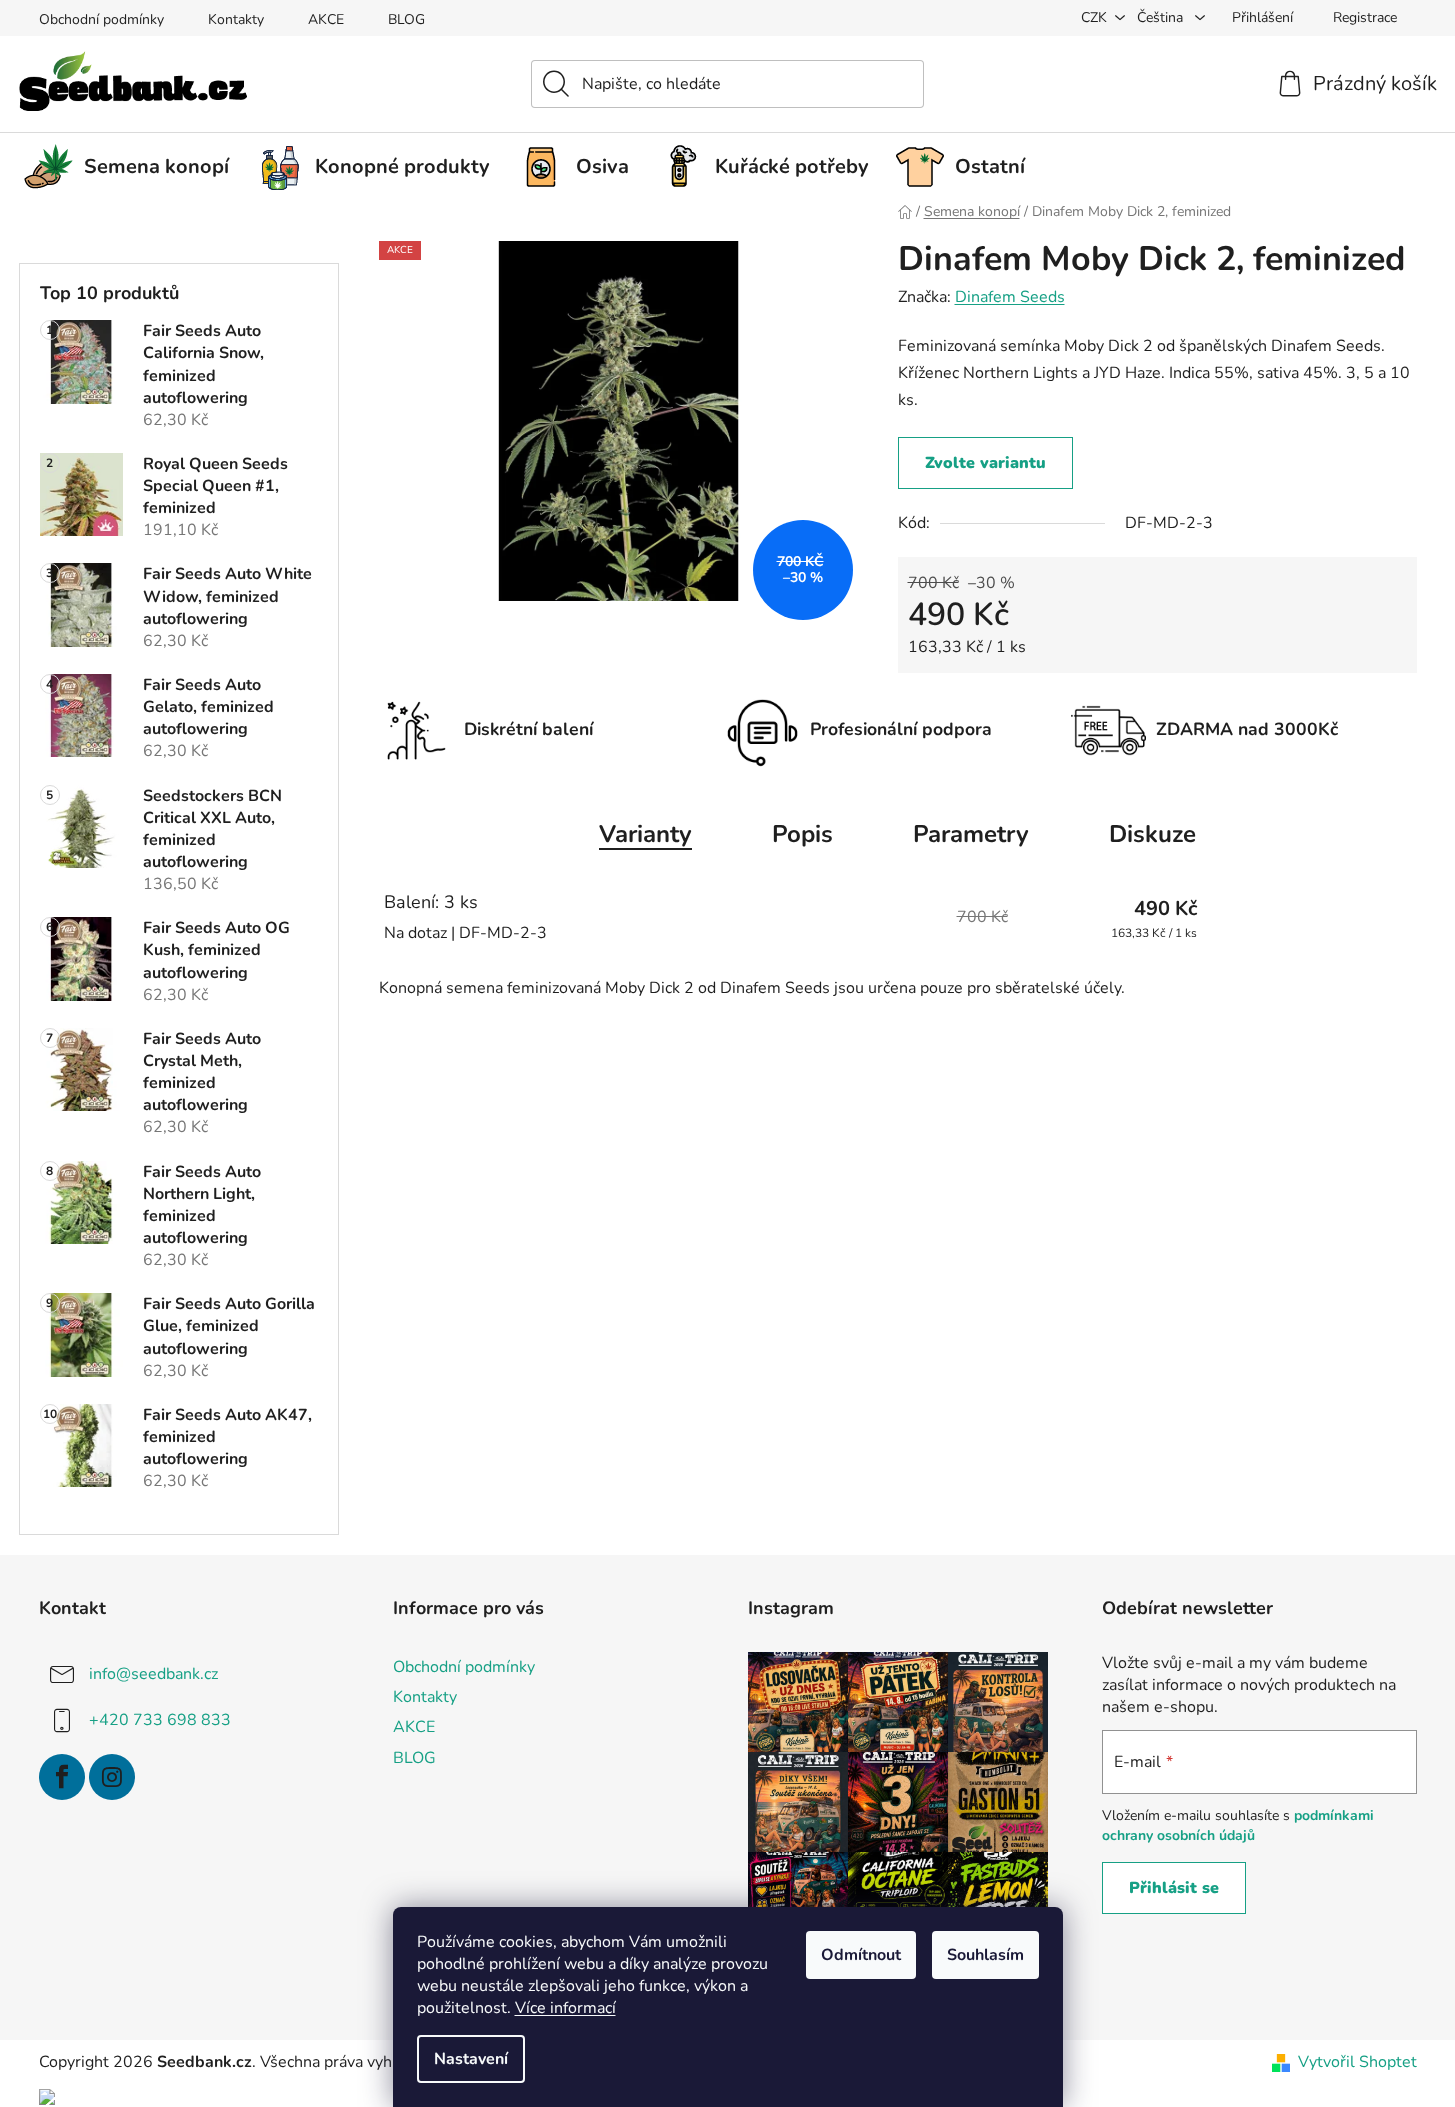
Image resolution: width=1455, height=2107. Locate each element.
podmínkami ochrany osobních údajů (1238, 1825)
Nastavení (471, 2059)
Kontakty (236, 19)
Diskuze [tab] (1152, 834)
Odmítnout (861, 1955)
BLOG (406, 19)
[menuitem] (134, 167)
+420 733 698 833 (160, 1720)
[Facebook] (62, 1777)
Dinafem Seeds (1010, 297)
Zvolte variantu (985, 463)
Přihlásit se (1174, 1888)
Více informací (565, 2008)
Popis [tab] (802, 834)
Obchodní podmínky (101, 19)
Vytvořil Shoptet (1357, 2062)
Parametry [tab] (971, 834)
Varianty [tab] (645, 834)
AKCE (326, 19)
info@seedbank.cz (153, 1674)
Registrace (1365, 17)
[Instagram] (112, 1777)
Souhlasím (985, 1955)
